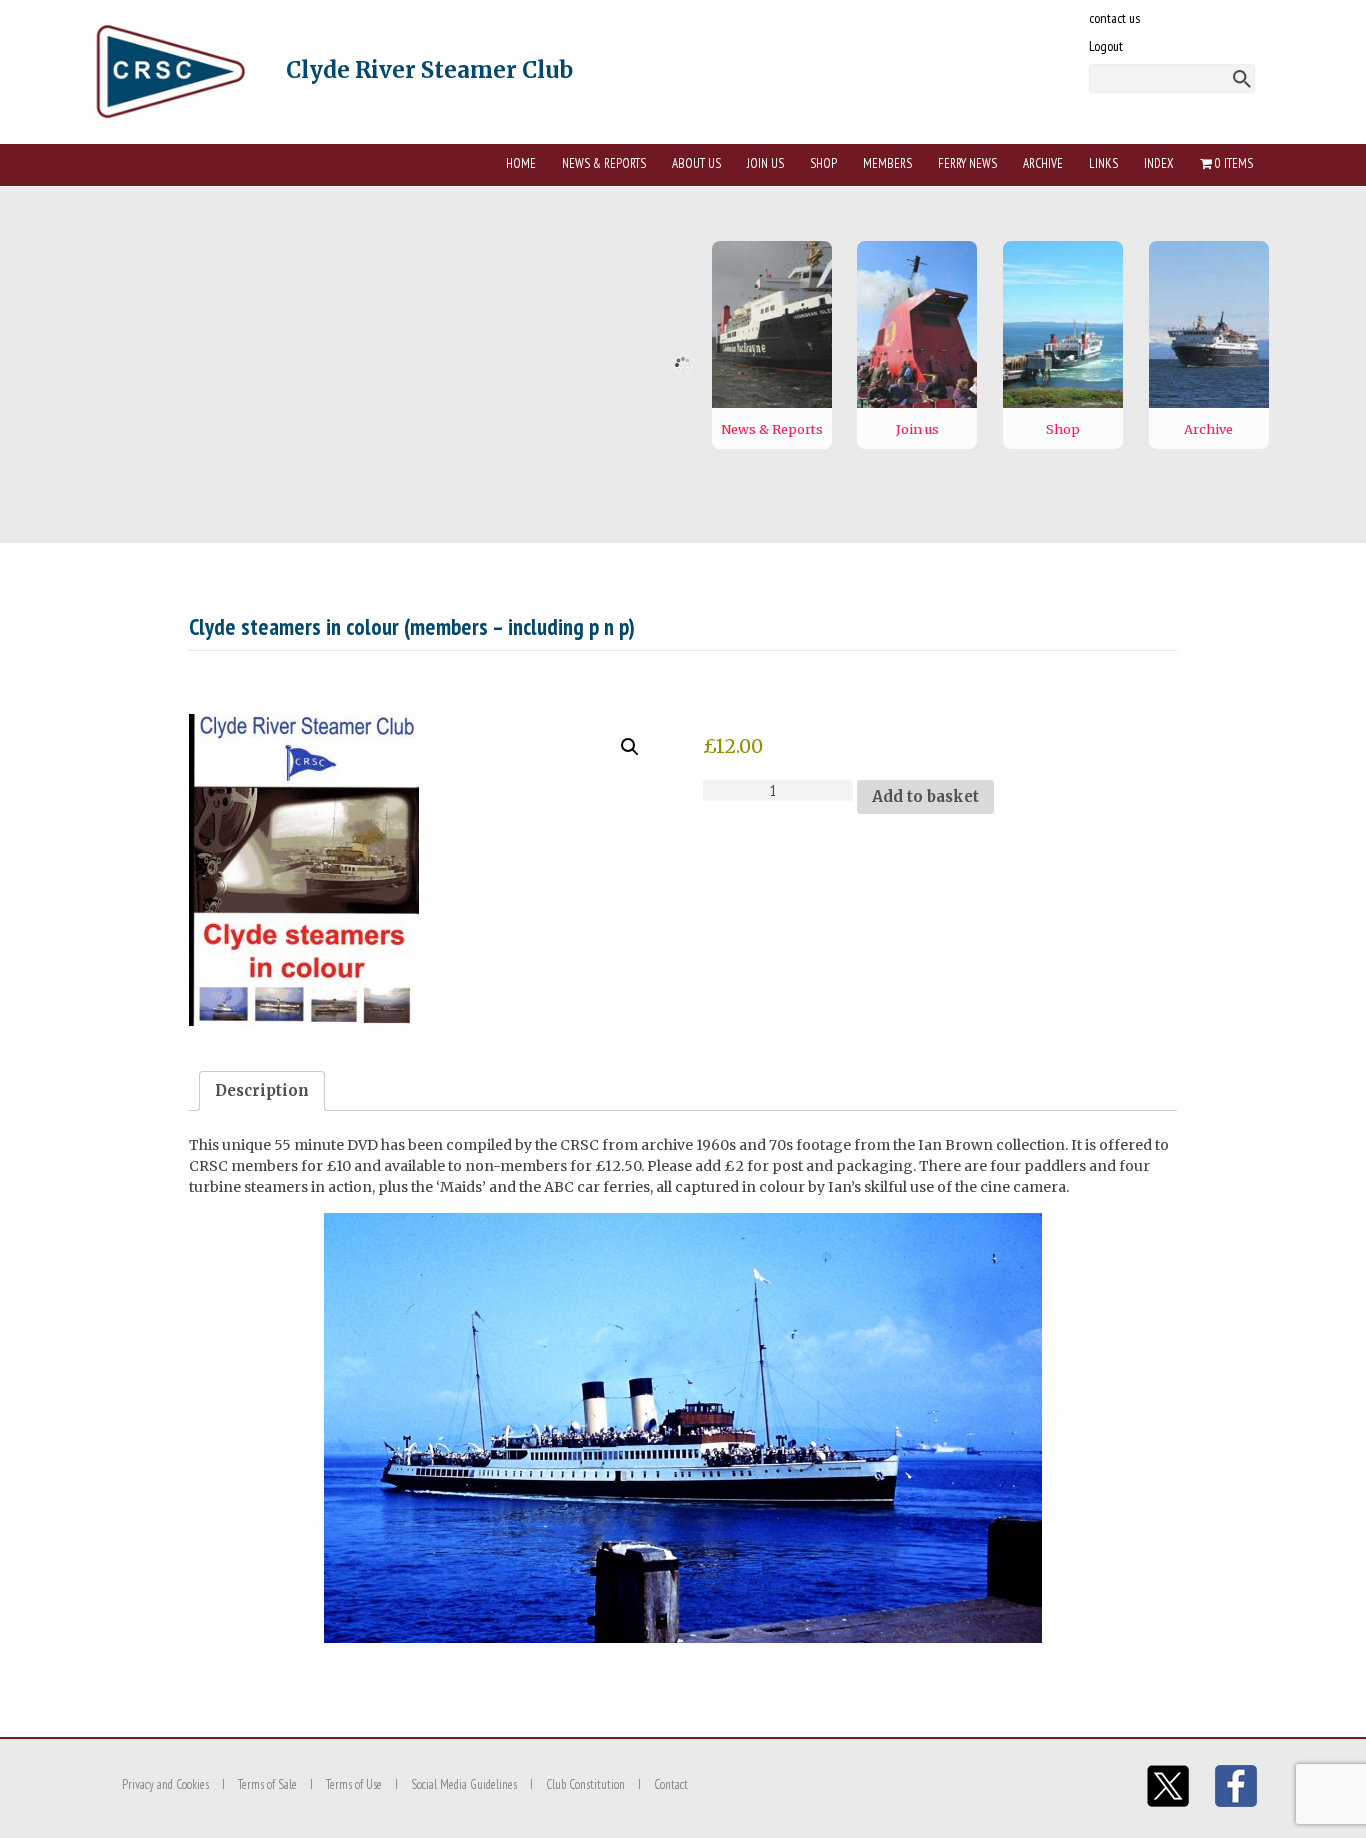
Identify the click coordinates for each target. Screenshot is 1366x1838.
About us (696, 163)
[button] (630, 747)
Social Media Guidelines (464, 1784)
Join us (765, 163)
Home (521, 163)
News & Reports (604, 163)
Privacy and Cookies (165, 1784)
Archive (1043, 163)
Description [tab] (262, 1090)
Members (887, 163)
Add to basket (925, 796)
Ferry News (967, 163)
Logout (1106, 46)
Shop (823, 163)
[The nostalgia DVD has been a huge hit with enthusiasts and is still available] (426, 870)
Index (1159, 163)
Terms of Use (354, 1784)
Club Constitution (585, 1784)
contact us (1114, 18)
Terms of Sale (267, 1784)
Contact (671, 1784)
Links (1103, 163)
